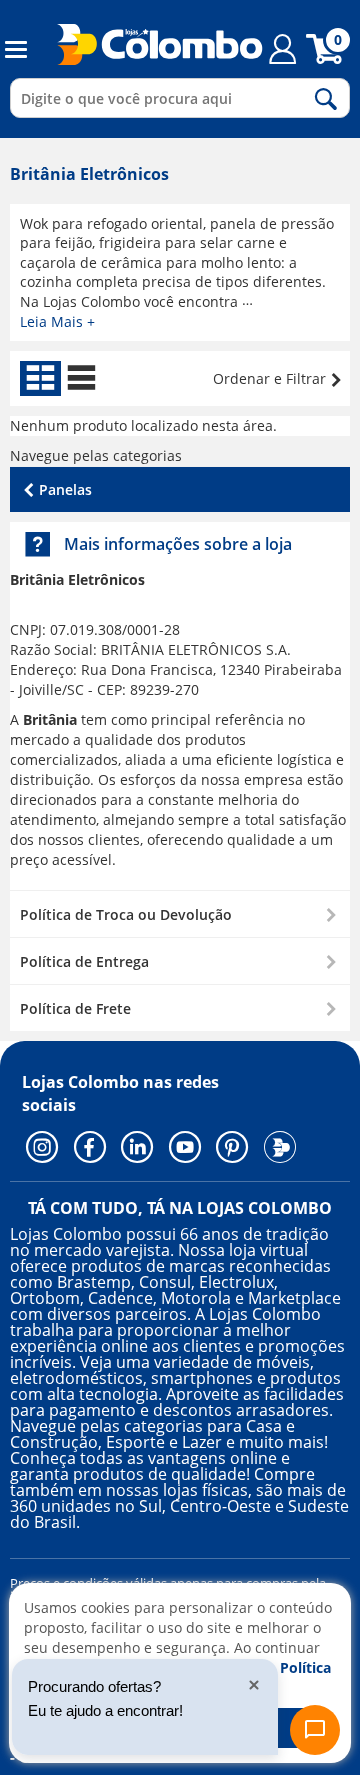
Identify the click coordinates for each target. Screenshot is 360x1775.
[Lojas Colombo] (147, 44)
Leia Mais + (57, 321)
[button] (180, 913)
